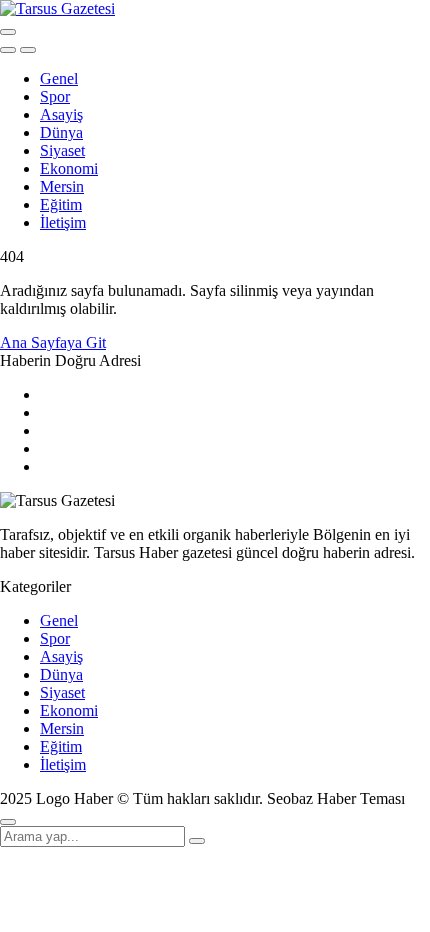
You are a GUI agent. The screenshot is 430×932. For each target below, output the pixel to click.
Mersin (62, 186)
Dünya (61, 132)
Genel (59, 78)
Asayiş (61, 114)
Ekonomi (69, 168)
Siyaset (62, 150)
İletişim (63, 222)
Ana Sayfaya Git (53, 342)
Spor (55, 96)
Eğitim (61, 204)
